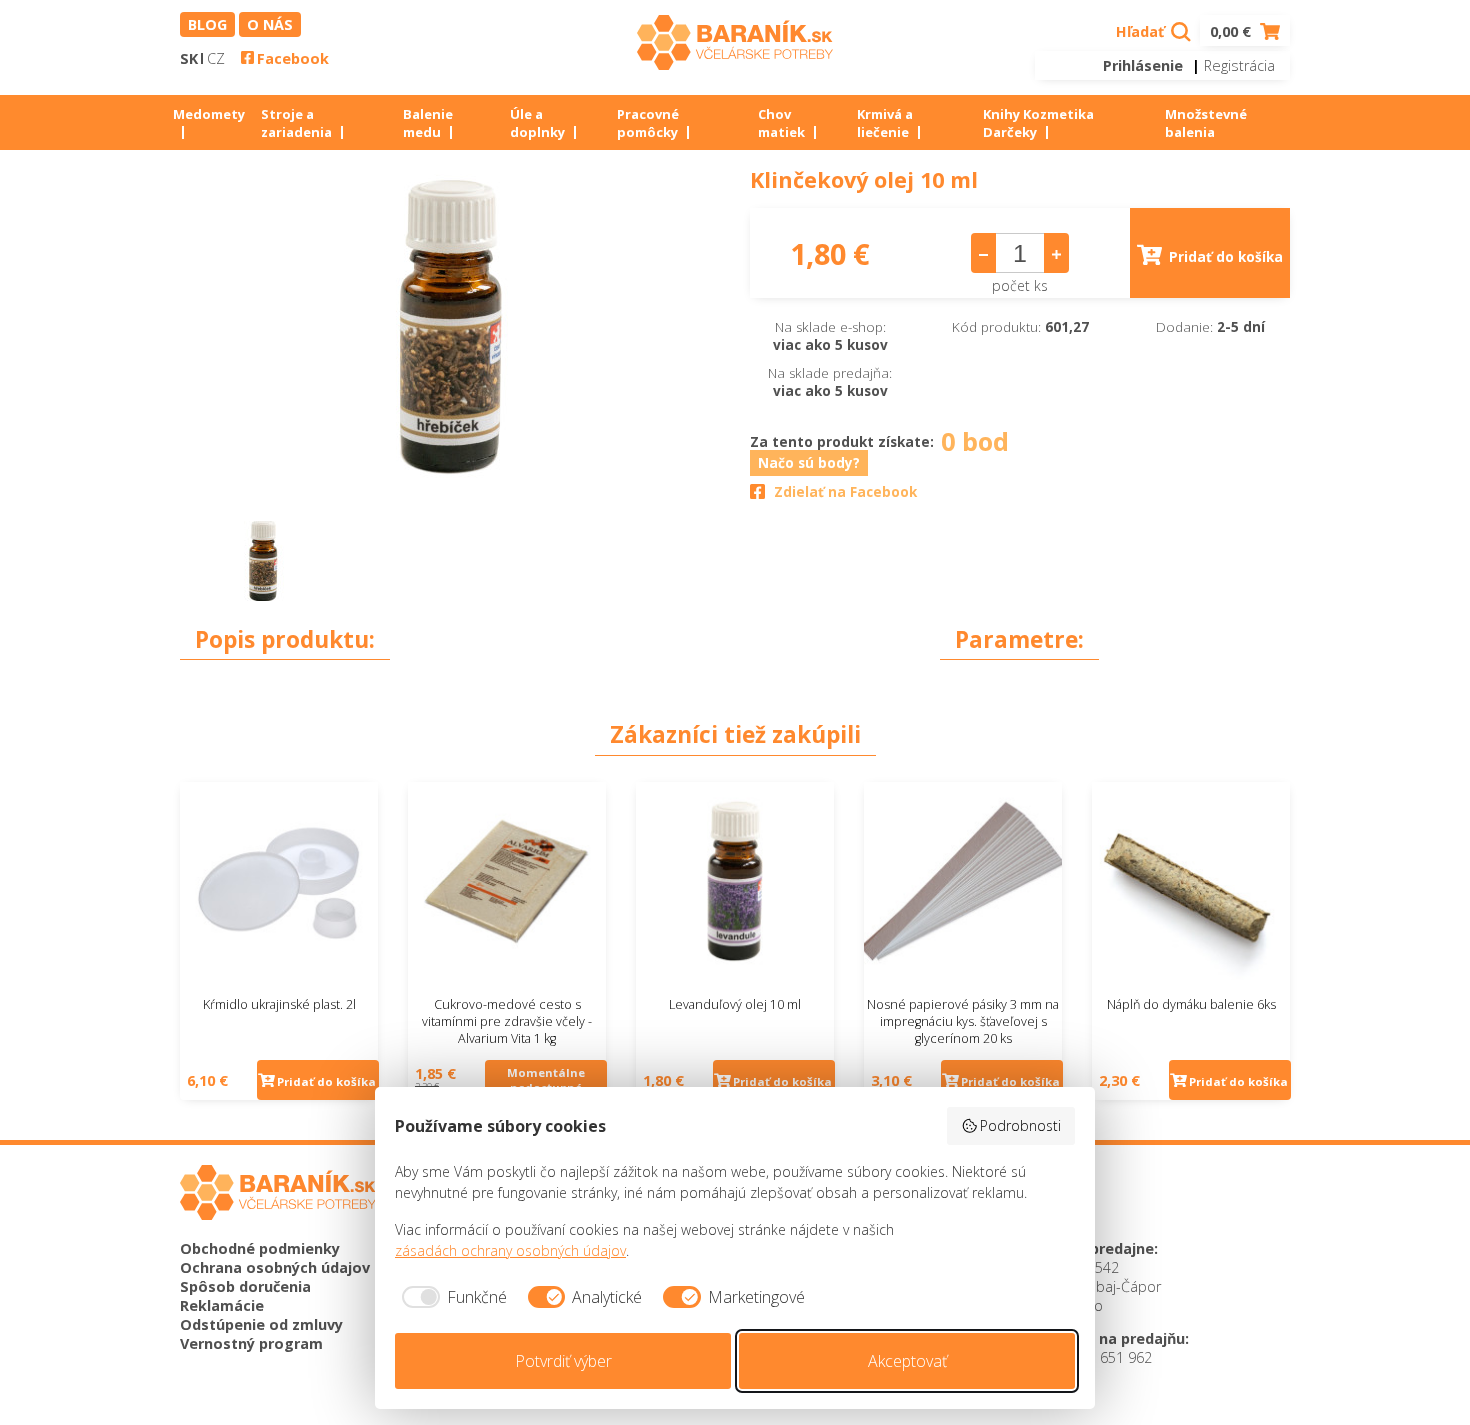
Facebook (293, 58)
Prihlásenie (1143, 65)
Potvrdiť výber (563, 1361)
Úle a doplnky (537, 123)
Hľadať (1142, 31)
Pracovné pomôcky (648, 123)
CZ (216, 58)
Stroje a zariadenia (296, 123)
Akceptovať (907, 1361)
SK (189, 58)
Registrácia (1239, 65)
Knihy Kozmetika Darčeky (1038, 123)
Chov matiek (781, 123)
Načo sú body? (809, 463)
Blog (207, 24)
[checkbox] (451, 1297)
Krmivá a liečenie (885, 123)
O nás (270, 24)
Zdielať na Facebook (845, 492)
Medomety (209, 114)
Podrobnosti (1020, 1125)
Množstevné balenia (1206, 123)
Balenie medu (428, 123)
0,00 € (1232, 31)
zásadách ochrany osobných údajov (510, 1250)
